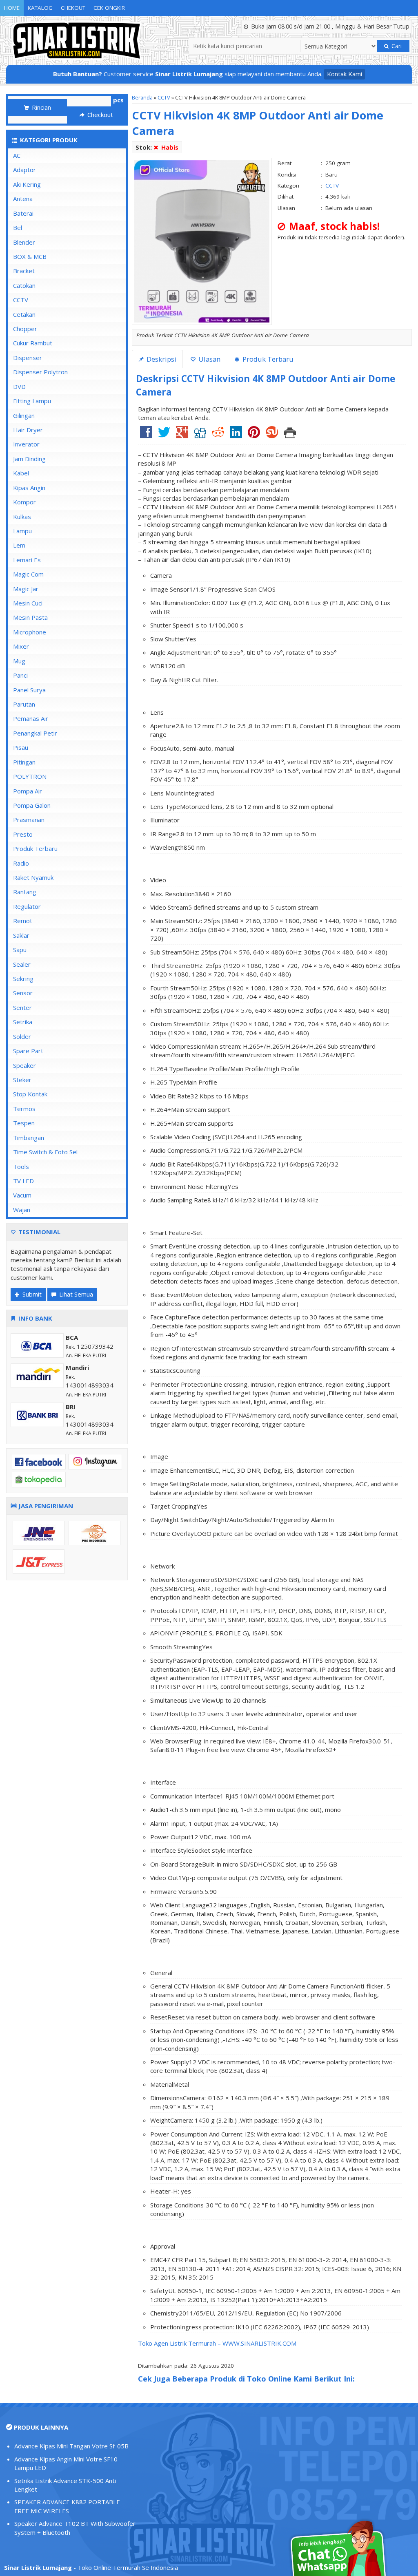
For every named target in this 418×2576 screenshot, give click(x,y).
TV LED (23, 1181)
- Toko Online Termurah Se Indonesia (91, 2567)
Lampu (22, 531)
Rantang (25, 892)
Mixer (21, 646)
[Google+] (182, 435)
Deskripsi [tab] (161, 359)
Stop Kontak (30, 1094)
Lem (19, 545)
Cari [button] (396, 46)
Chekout (73, 8)
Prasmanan (29, 820)
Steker (22, 1080)
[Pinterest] (254, 435)
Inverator (26, 444)
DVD (19, 387)
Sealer (22, 964)
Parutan (24, 704)
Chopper (25, 329)
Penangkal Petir (35, 733)
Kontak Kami (345, 74)
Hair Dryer (28, 430)
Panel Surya (29, 690)
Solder (22, 1036)
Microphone (30, 632)
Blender (24, 242)
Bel (18, 228)
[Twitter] (164, 435)
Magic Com (28, 574)
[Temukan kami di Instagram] (95, 1461)
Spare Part (28, 1051)
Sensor (23, 993)
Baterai (23, 213)
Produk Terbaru (35, 848)
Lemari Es (27, 560)
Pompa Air (28, 791)
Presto (23, 834)
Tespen (24, 1123)
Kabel (21, 473)
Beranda (142, 97)
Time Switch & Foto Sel (45, 1152)
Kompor (24, 502)
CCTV (164, 97)
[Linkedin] (236, 435)
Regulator (27, 906)
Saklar (21, 935)
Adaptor (24, 170)
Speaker (24, 1065)
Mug (19, 661)
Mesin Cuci (28, 603)
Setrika (23, 1022)
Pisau (21, 747)
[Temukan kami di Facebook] (39, 1461)
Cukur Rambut (33, 343)
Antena (23, 199)
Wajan (22, 1210)
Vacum (22, 1195)
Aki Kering (27, 184)
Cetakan (24, 314)
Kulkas (22, 517)
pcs (118, 100)
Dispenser (28, 358)
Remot (23, 921)
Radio (21, 863)
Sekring (23, 979)
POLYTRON (30, 776)
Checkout (99, 115)
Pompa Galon (32, 805)
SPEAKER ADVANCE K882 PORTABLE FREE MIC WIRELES (67, 2506)
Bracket (24, 271)
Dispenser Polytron (40, 372)
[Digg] (200, 435)
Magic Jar (26, 589)
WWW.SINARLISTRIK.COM (259, 2343)
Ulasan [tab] (209, 359)
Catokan (24, 285)
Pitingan (24, 762)
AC (17, 155)
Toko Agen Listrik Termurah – (180, 2343)
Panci (20, 675)
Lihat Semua (75, 1294)
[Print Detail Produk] (290, 435)
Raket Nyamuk (33, 877)
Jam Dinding (29, 459)
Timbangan (29, 1138)
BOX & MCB (30, 256)
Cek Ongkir (109, 8)
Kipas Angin (29, 488)
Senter (22, 1007)
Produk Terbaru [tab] (267, 359)
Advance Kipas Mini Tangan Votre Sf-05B (71, 2446)
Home (12, 8)
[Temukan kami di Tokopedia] (39, 1479)
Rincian (41, 107)
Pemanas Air (31, 718)
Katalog (40, 8)
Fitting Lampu (32, 401)
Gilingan (24, 415)
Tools (21, 1166)
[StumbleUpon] (272, 435)
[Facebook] (146, 435)
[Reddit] (218, 435)
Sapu (20, 950)
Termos (24, 1109)
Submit (31, 1294)
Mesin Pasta (30, 617)
